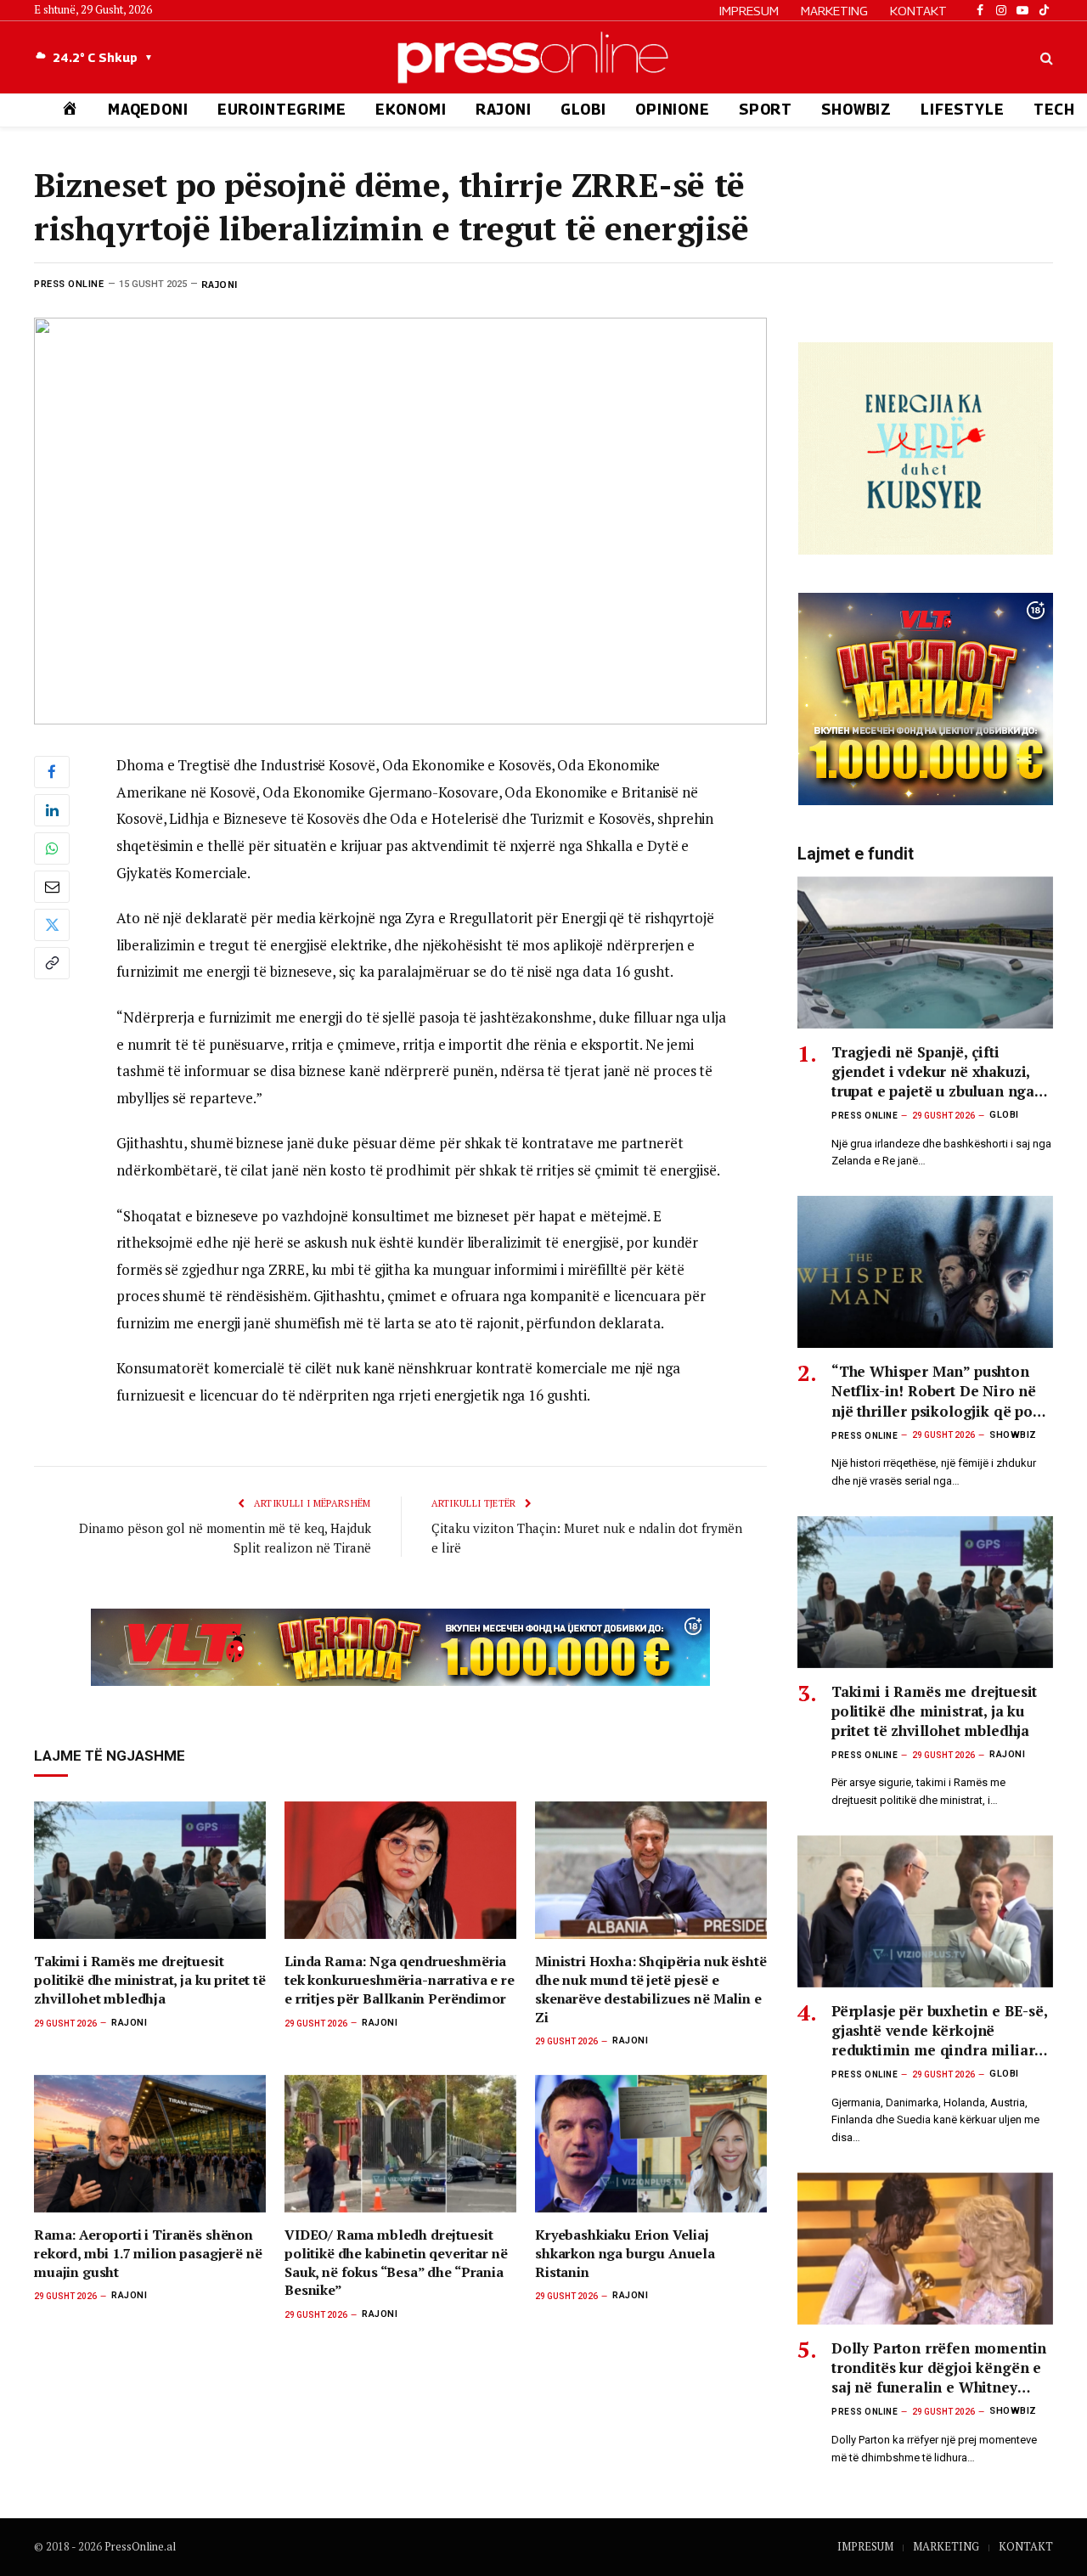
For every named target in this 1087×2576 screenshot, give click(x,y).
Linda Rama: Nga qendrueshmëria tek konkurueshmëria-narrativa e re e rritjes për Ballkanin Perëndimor (400, 1980)
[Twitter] (52, 925)
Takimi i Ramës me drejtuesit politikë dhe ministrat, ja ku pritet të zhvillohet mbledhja (150, 1980)
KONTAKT (918, 10)
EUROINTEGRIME (282, 110)
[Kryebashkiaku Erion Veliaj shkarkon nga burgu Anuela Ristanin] (651, 2144)
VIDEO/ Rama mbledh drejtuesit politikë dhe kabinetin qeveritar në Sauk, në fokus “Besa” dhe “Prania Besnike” (396, 2263)
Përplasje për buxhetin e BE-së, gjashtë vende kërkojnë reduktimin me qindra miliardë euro (942, 2030)
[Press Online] (543, 57)
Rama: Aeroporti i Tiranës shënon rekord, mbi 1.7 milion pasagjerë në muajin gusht (148, 2254)
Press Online (69, 284)
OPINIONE (673, 110)
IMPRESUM (749, 10)
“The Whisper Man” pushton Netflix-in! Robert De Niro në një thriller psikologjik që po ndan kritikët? (934, 1391)
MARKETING (834, 10)
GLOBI (583, 110)
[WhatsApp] (52, 848)
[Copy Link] (52, 963)
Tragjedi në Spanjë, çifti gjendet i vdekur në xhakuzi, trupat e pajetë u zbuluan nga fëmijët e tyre (933, 1071)
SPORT (766, 110)
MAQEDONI (148, 110)
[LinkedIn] (52, 810)
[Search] (1045, 57)
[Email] (52, 887)
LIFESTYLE (963, 110)
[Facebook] (52, 772)
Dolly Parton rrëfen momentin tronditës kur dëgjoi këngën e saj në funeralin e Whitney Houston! (939, 2367)
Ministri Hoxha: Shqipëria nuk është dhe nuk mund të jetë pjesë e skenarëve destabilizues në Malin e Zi (651, 1989)
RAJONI (504, 110)
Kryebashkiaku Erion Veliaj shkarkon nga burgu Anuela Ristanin (625, 2254)
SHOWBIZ (856, 110)
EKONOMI (411, 110)
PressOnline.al (140, 2546)
